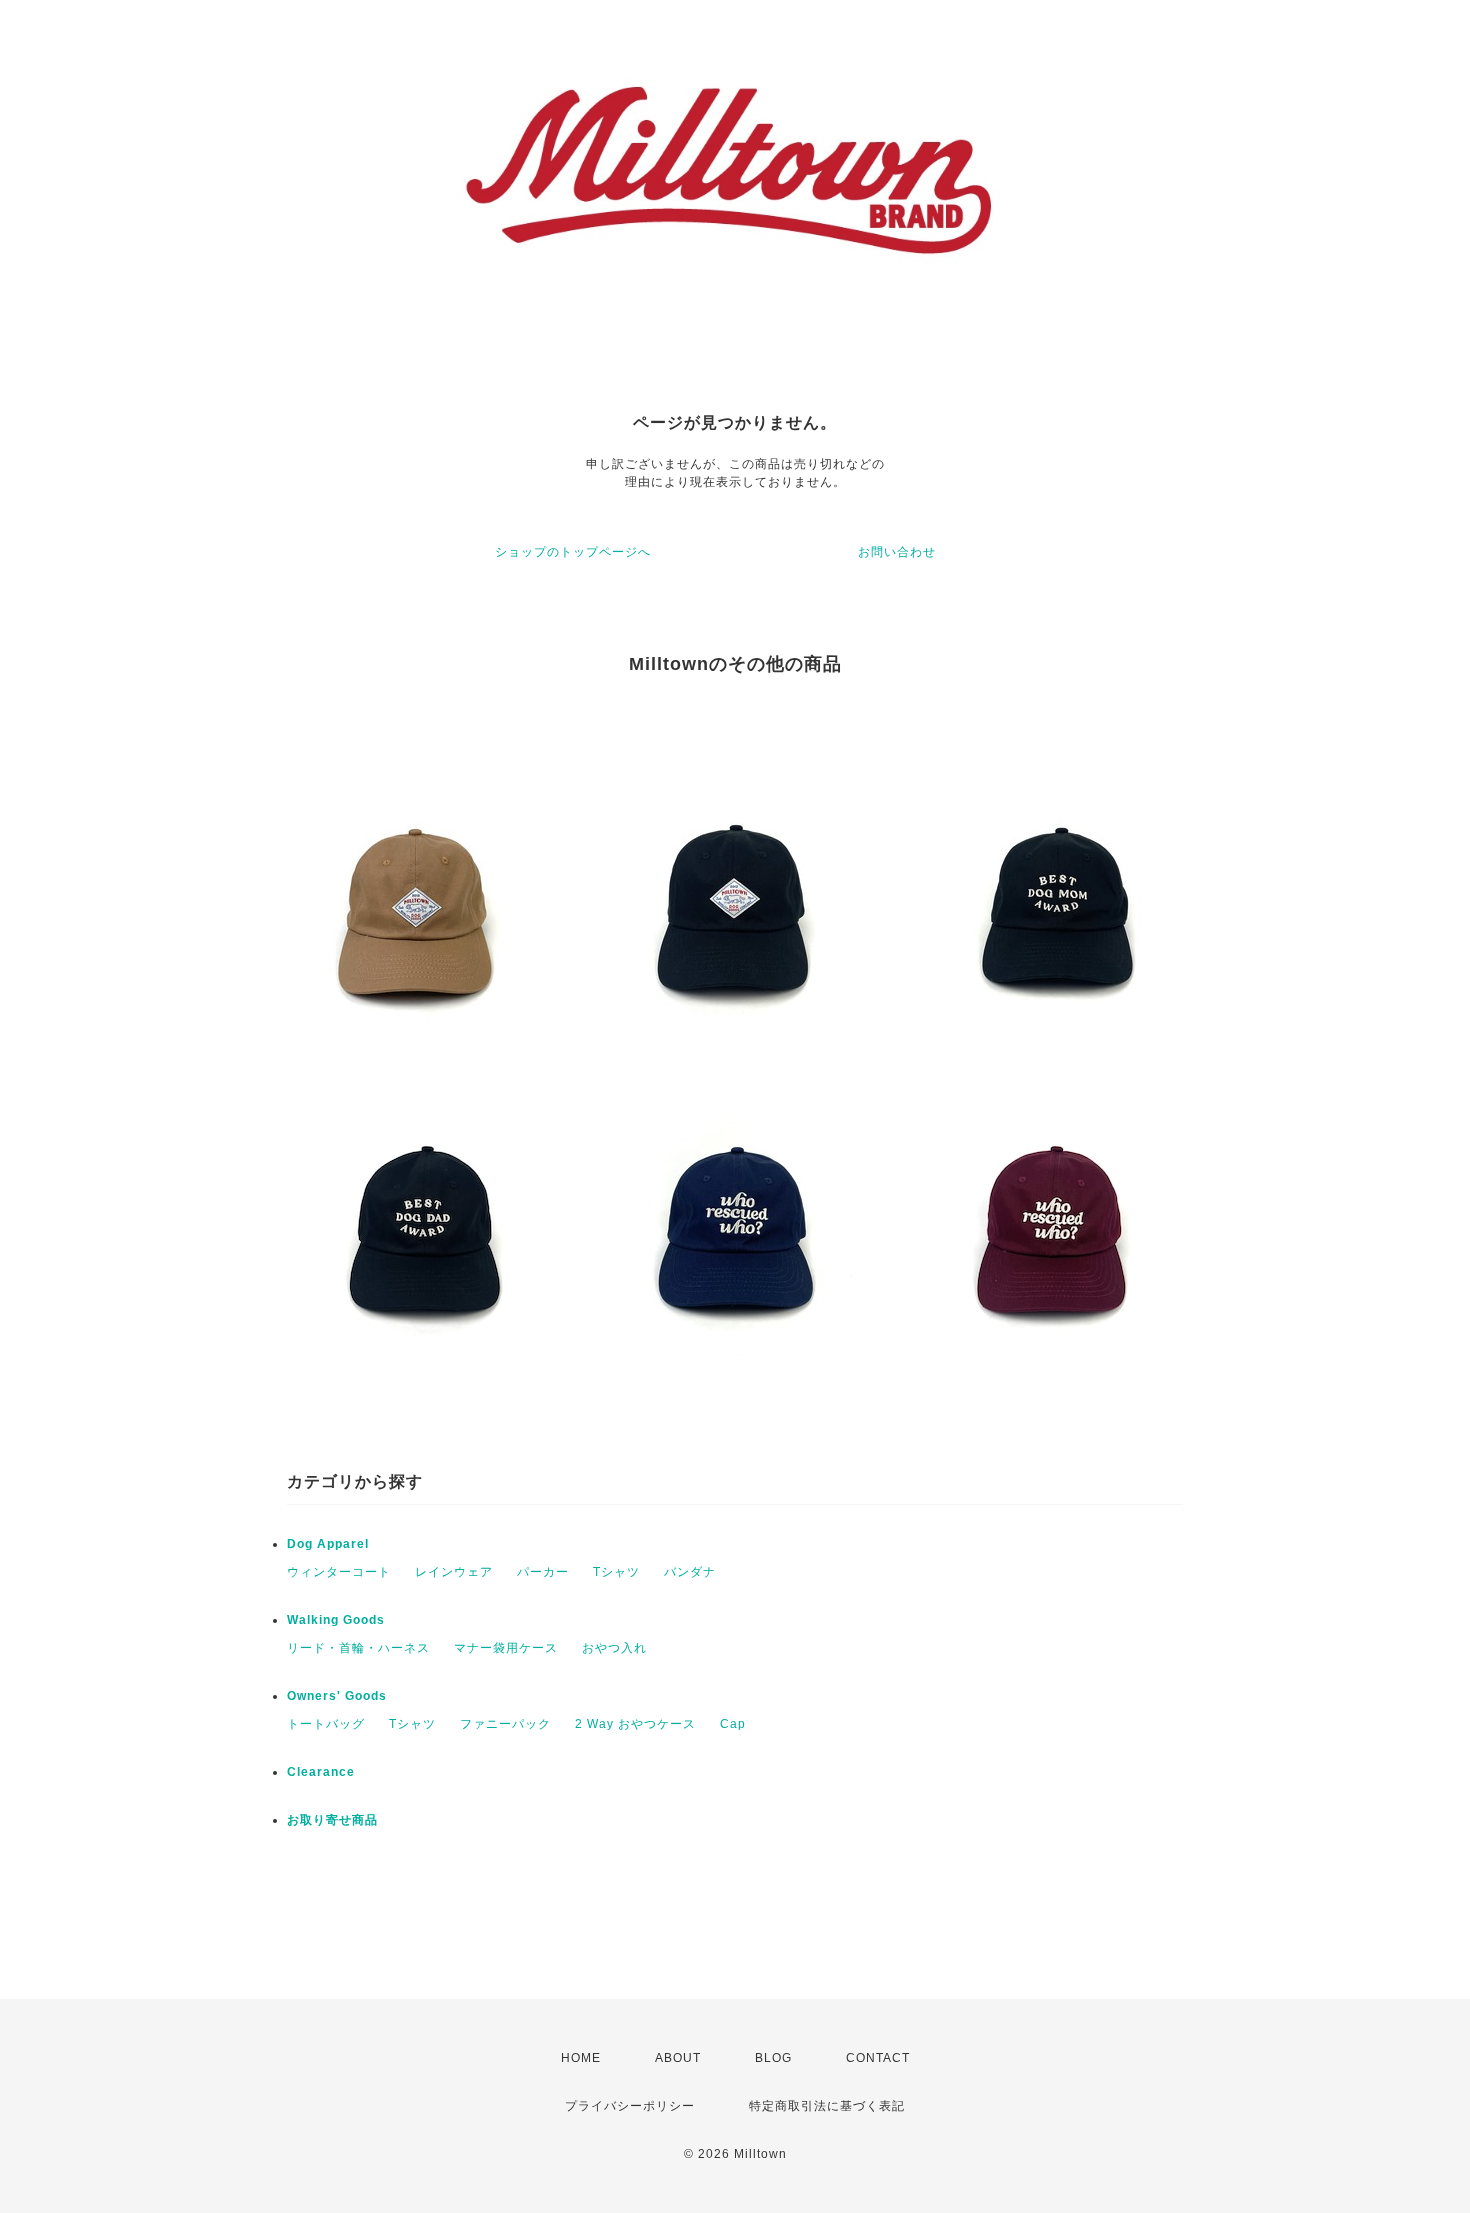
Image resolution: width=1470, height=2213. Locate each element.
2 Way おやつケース (635, 1724)
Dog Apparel (328, 1544)
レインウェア (454, 1572)
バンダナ (690, 1572)
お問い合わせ (897, 552)
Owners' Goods (337, 1696)
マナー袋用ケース (506, 1648)
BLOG (773, 2058)
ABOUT (678, 2058)
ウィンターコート (339, 1572)
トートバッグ (326, 1724)
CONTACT (878, 2058)
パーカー (543, 1572)
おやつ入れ (614, 1648)
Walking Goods (336, 1620)
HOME (581, 2058)
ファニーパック (505, 1724)
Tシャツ (616, 1572)
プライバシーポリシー (630, 2106)
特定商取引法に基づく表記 (827, 2106)
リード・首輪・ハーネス (358, 1648)
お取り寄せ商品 (332, 1820)
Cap (733, 1724)
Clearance (321, 1772)
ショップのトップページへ (573, 552)
